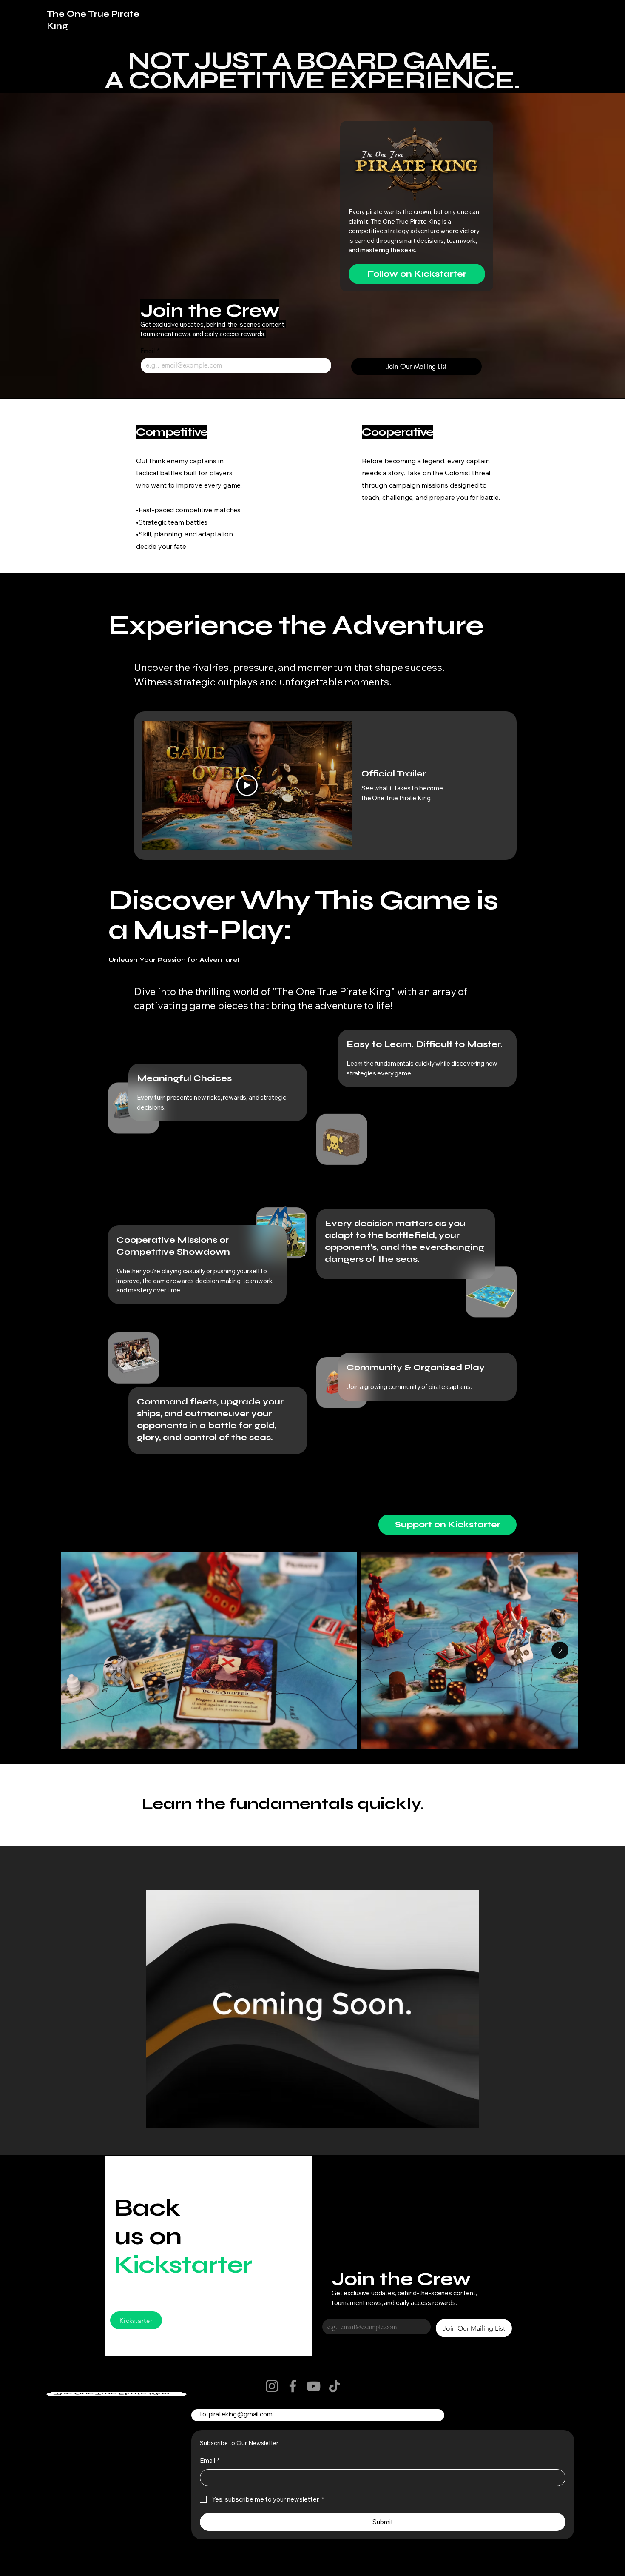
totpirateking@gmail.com (236, 2414)
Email (150, 351)
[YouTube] (314, 2386)
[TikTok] (334, 2386)
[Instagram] (272, 2386)
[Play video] (247, 785)
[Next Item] (560, 1650)
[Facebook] (293, 2386)
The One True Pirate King (112, 2394)
